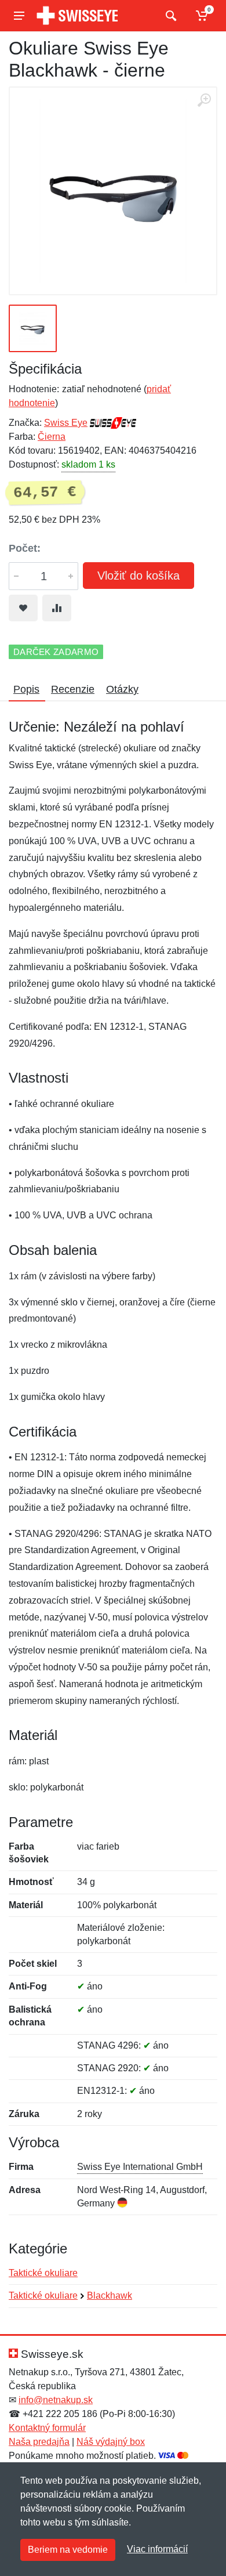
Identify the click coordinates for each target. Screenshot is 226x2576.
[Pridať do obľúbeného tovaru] (23, 608)
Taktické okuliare (43, 2273)
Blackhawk (110, 2295)
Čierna (52, 437)
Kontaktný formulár (47, 2428)
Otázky (122, 689)
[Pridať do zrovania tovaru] (57, 608)
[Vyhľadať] (170, 16)
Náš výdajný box (111, 2442)
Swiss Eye (66, 423)
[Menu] (19, 16)
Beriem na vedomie (68, 2550)
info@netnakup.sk (56, 2400)
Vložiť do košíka (138, 576)
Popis (26, 689)
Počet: (25, 548)
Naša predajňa (39, 2442)
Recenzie (73, 689)
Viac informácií (157, 2549)
